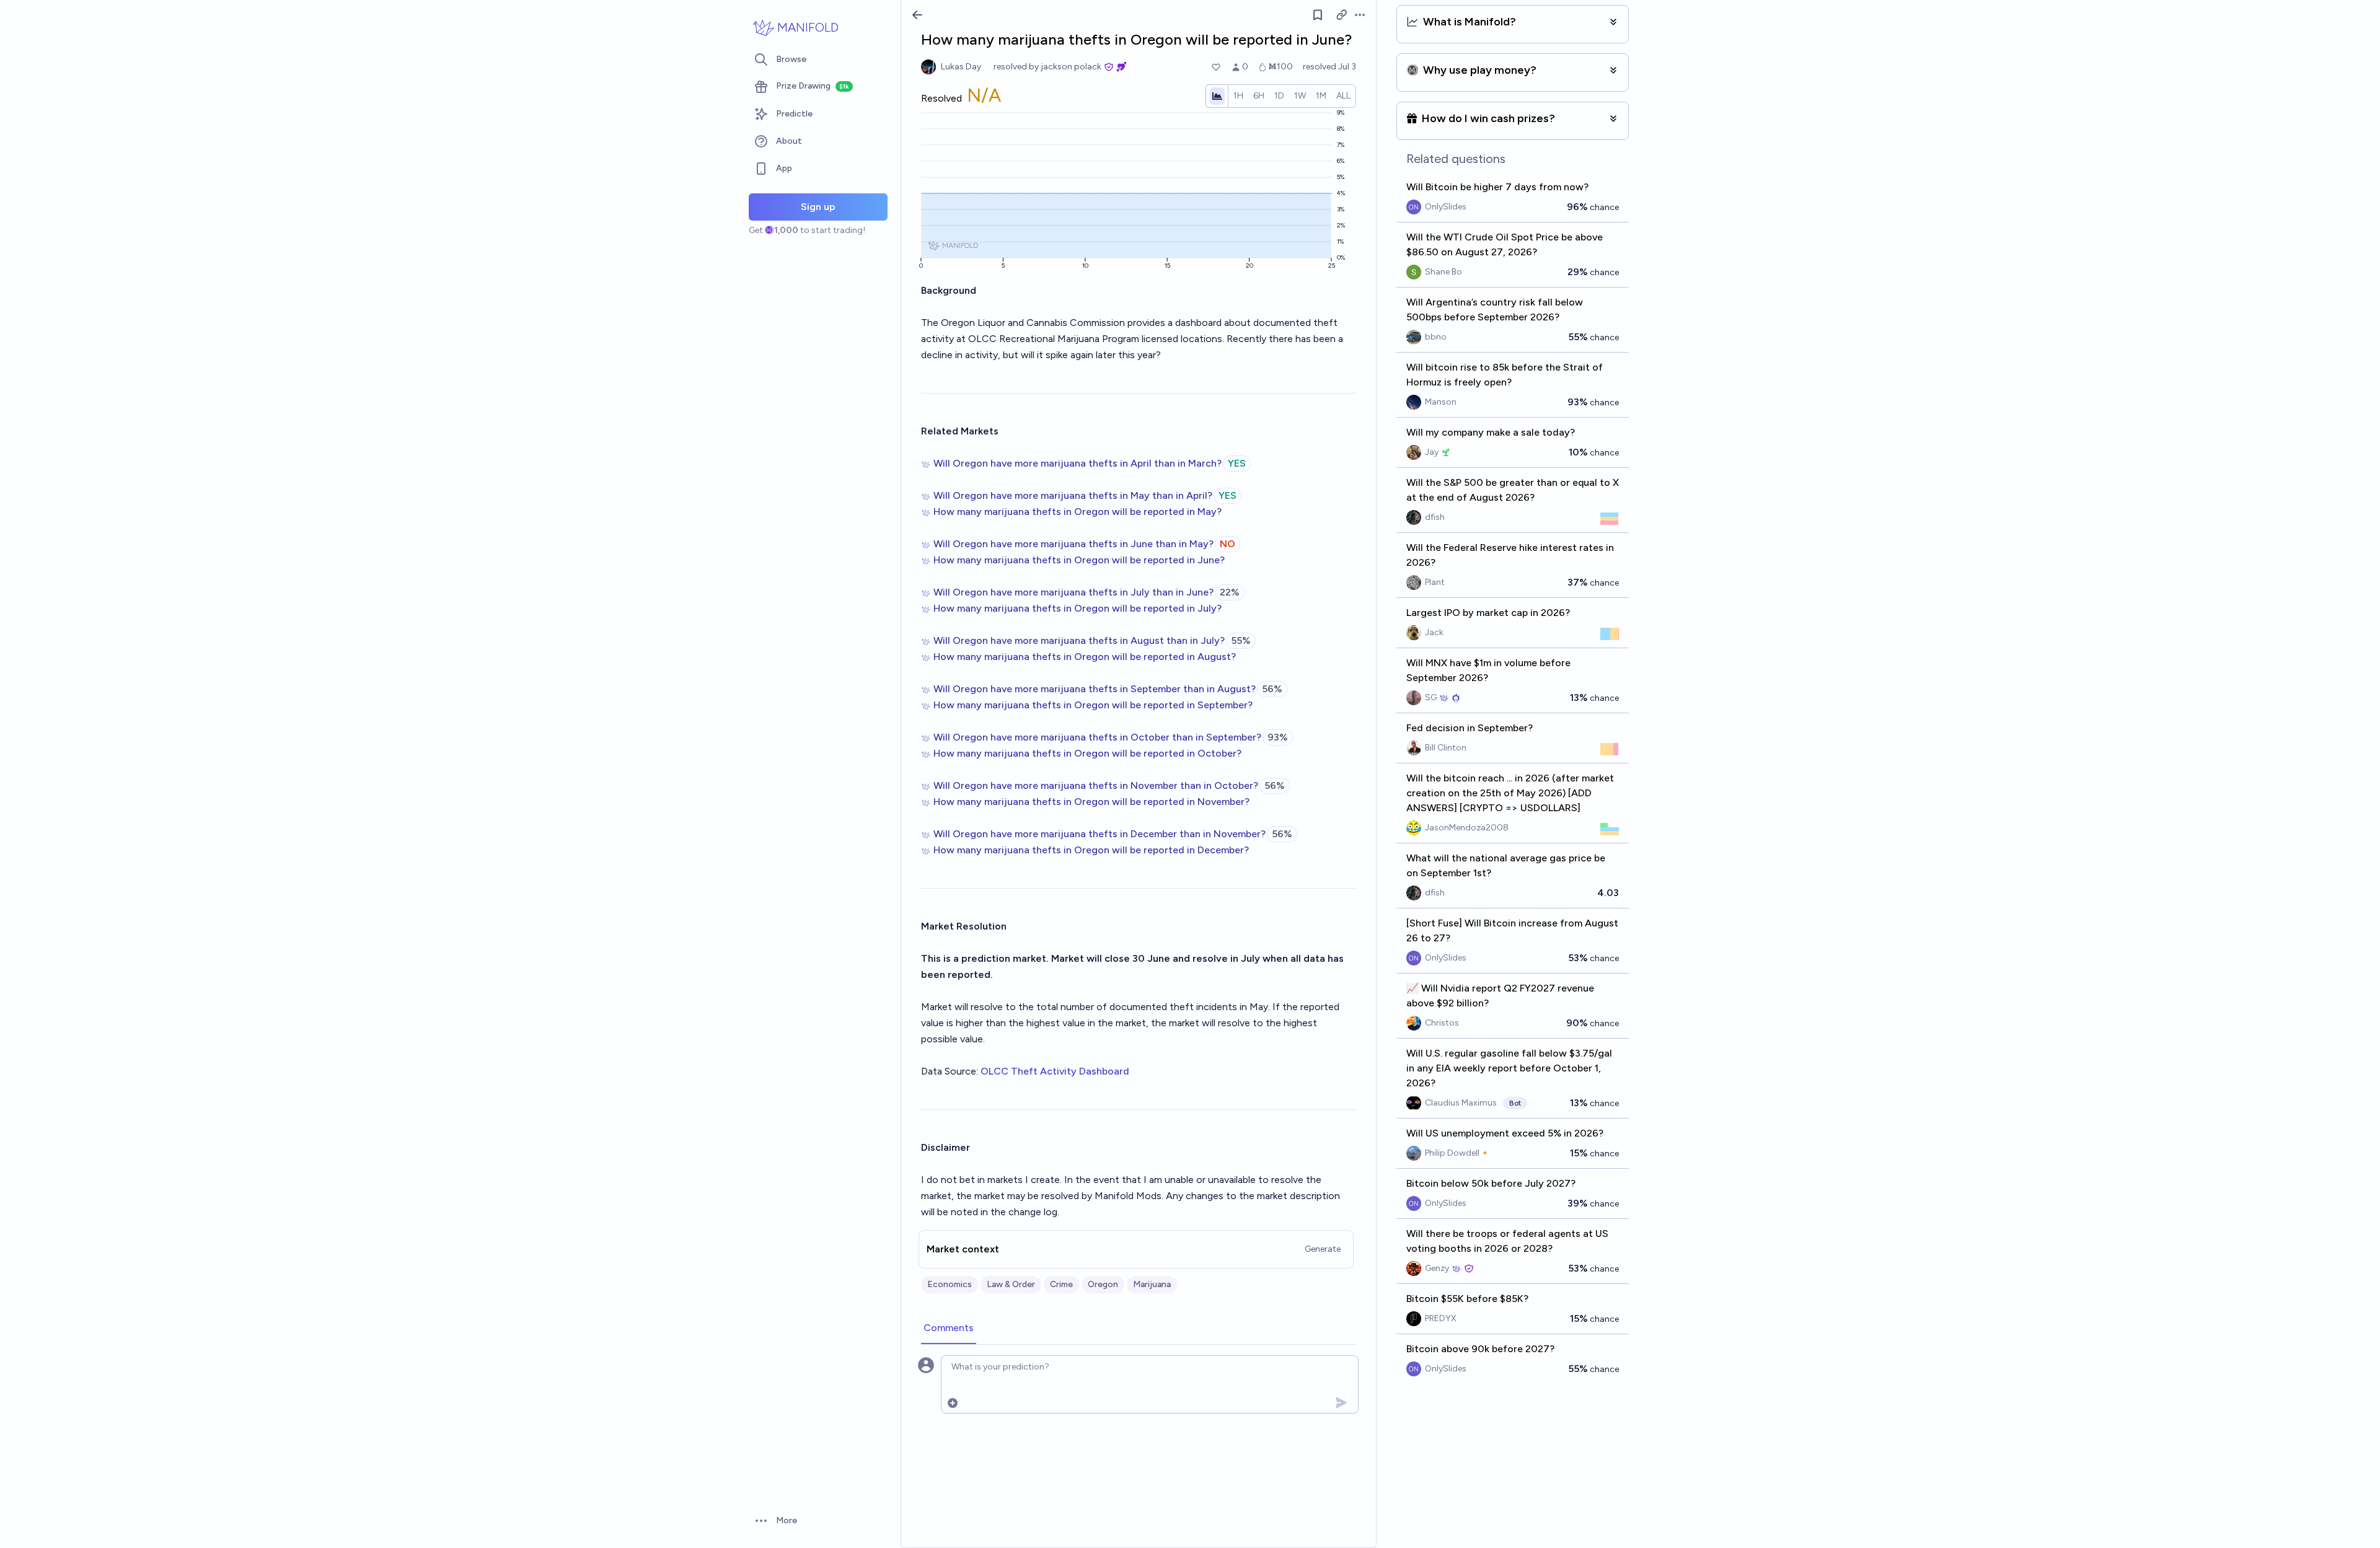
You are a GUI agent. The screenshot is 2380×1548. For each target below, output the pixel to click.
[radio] (1238, 96)
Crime (1061, 1284)
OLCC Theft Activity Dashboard (1055, 1071)
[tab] (949, 1329)
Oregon (1103, 1284)
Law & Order (1011, 1284)
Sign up (818, 207)
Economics (950, 1284)
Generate (1323, 1249)
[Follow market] (1318, 15)
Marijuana (1152, 1284)
